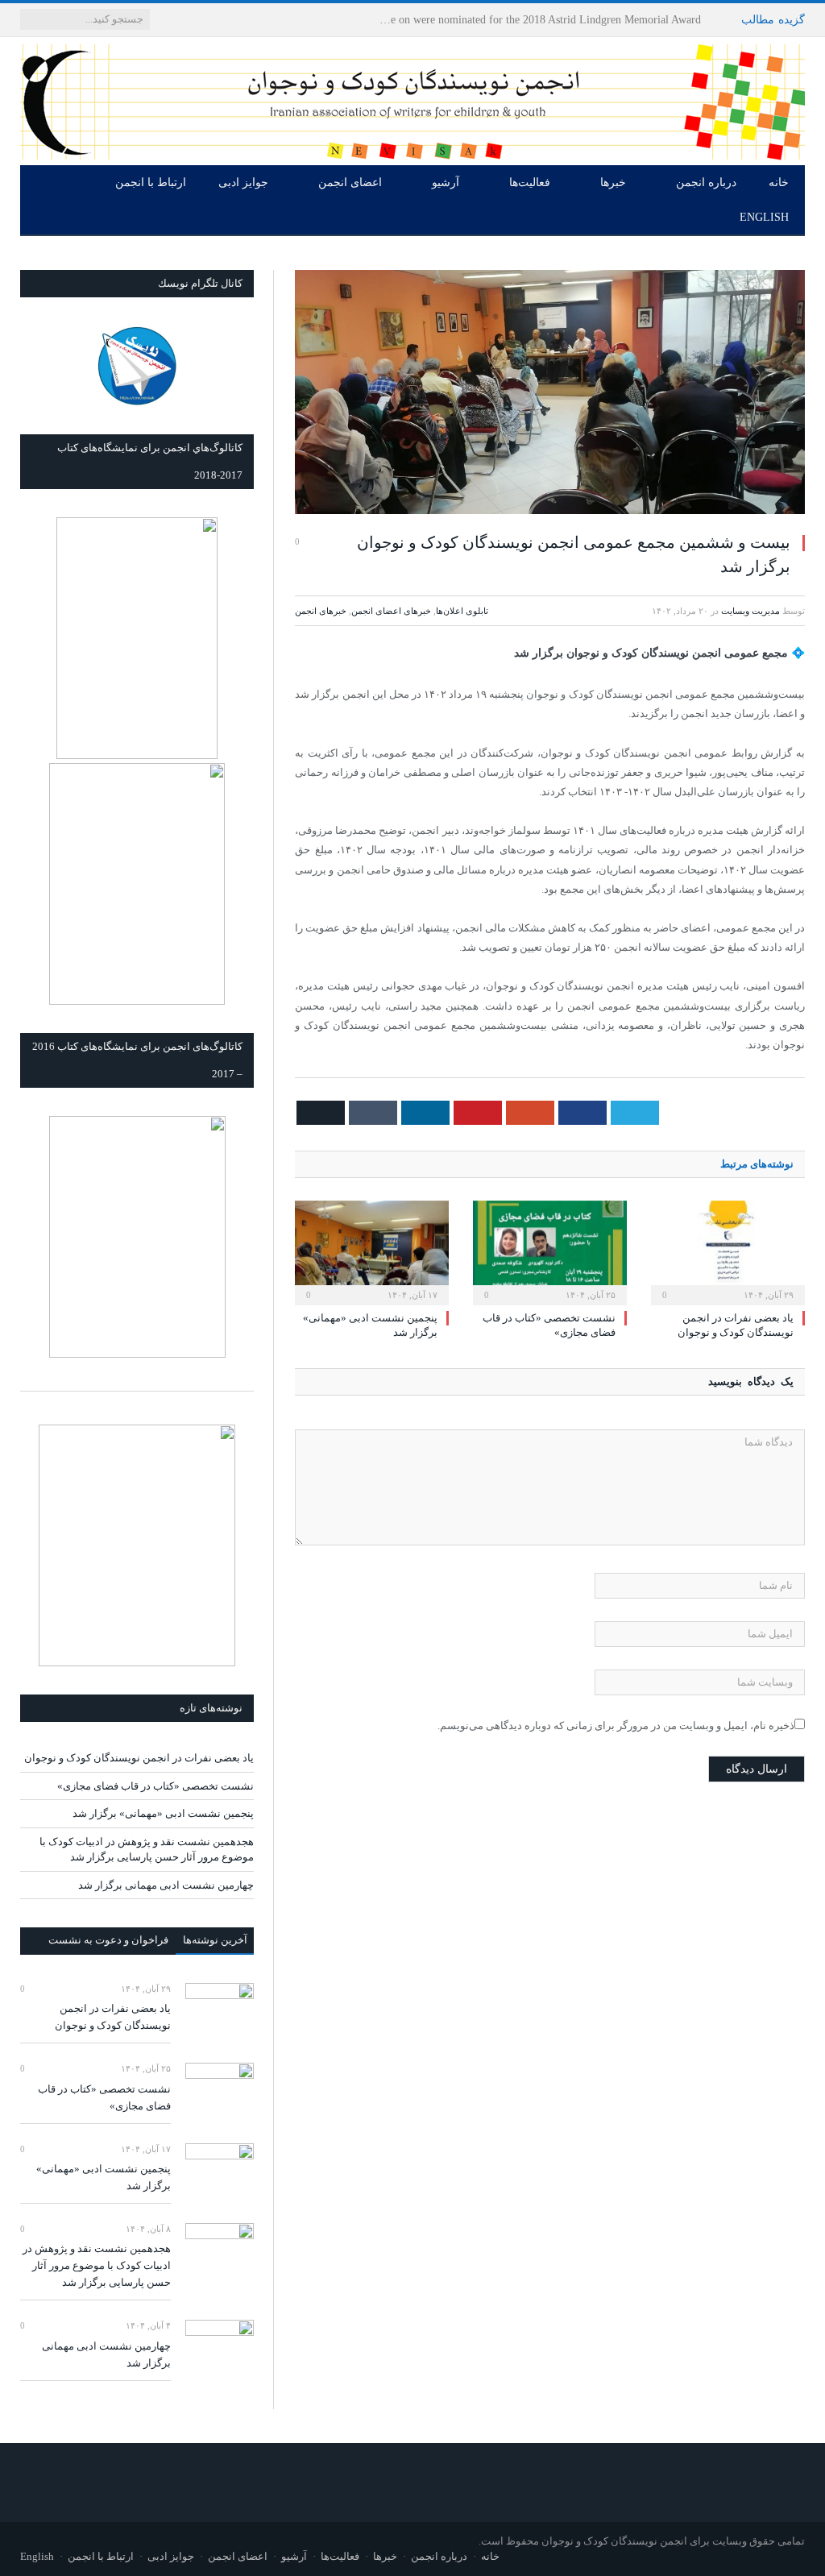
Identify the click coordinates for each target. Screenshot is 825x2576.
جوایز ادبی (243, 183)
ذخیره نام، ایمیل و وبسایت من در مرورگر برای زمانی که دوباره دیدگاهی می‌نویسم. (616, 1726)
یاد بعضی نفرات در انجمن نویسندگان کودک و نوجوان (578, 20)
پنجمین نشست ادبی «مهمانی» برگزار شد (163, 1813)
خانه (779, 183)
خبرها (613, 183)
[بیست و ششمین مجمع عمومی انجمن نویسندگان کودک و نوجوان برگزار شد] (550, 394)
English (764, 217)
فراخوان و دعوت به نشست (108, 1940)
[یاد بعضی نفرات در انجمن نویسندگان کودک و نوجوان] (728, 1251)
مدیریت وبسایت (750, 611)
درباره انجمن (706, 183)
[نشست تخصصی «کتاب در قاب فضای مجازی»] (550, 1251)
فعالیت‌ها (530, 183)
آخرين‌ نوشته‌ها (215, 1940)
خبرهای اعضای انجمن (391, 611)
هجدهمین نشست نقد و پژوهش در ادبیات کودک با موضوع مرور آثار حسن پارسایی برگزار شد (97, 2265)
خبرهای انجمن (321, 611)
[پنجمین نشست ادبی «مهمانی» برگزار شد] (372, 1251)
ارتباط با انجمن (151, 183)
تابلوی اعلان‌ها (462, 611)
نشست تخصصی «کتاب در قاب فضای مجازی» (155, 1786)
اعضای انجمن (350, 183)
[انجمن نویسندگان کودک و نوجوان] (412, 98)
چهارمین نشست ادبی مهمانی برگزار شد (166, 1885)
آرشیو (446, 183)
